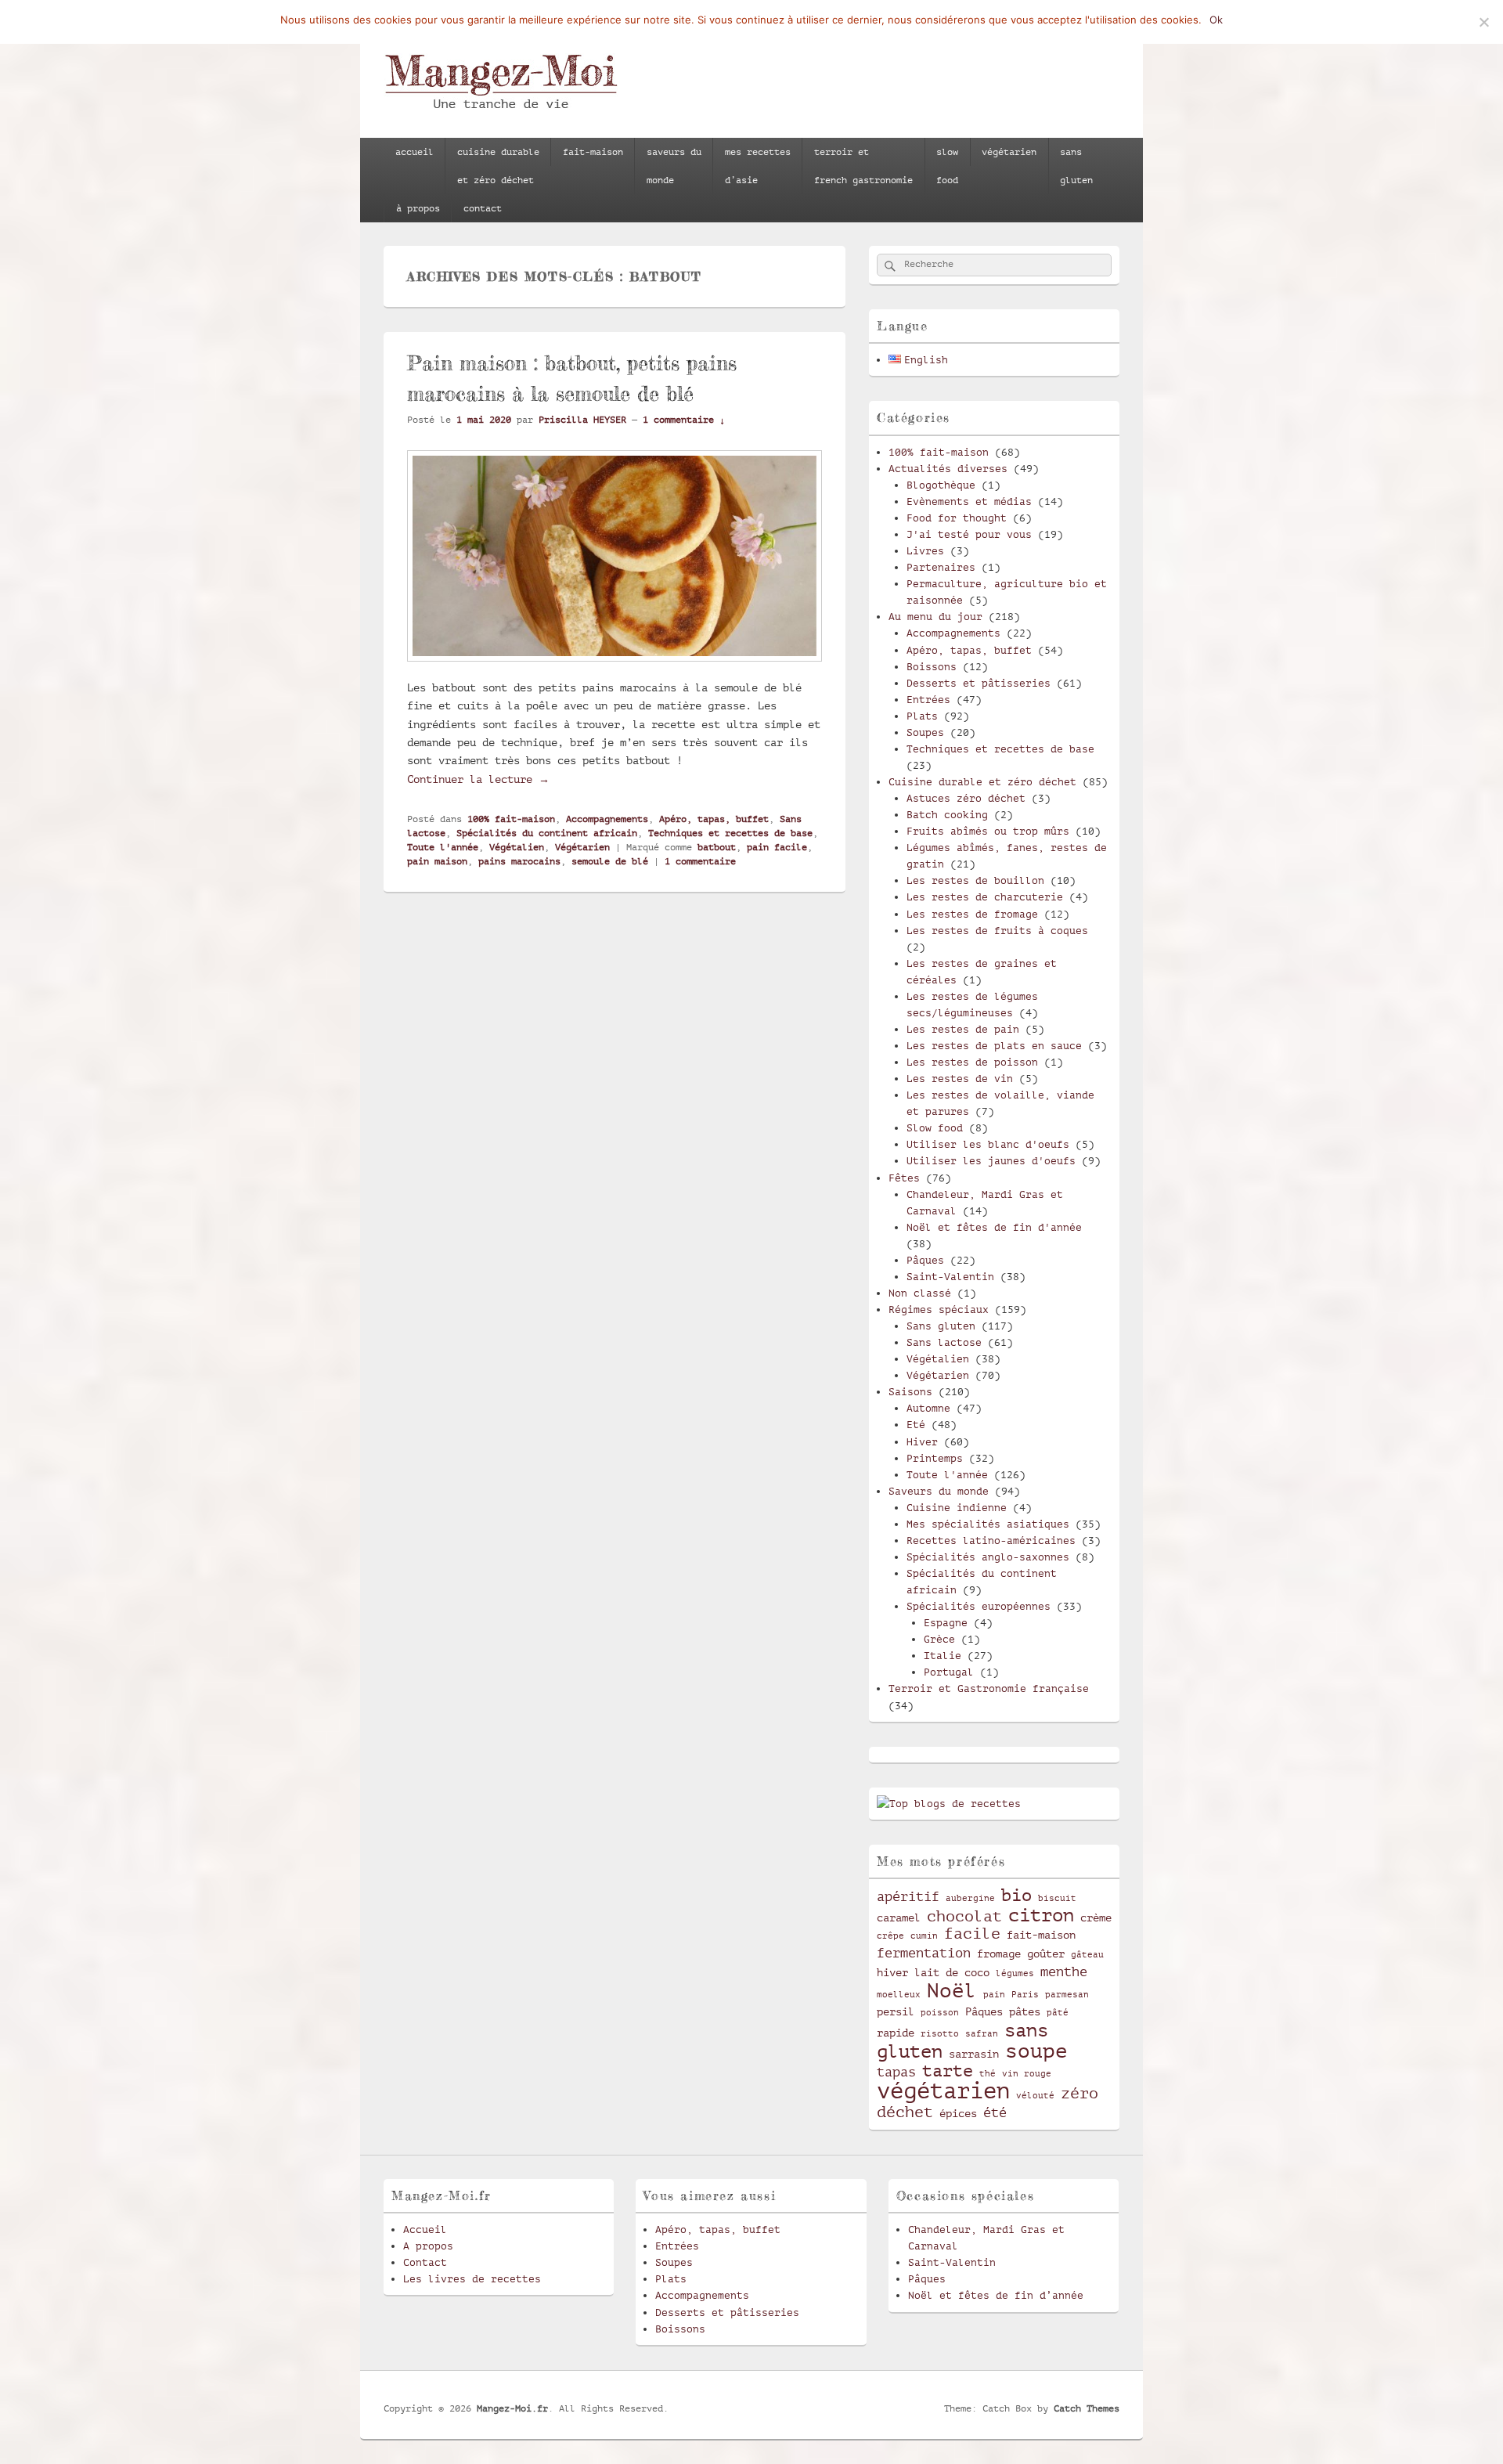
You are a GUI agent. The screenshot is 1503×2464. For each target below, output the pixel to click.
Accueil (425, 2230)
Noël (952, 1991)
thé (988, 2074)
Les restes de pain (963, 1029)
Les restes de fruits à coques (997, 931)
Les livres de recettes (472, 2279)
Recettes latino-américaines (991, 1540)
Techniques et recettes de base (730, 833)
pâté (1058, 2013)
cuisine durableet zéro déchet (498, 166)
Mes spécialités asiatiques (988, 1524)
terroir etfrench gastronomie (863, 166)
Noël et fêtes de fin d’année (996, 2295)
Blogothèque (941, 485)
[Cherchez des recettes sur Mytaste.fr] (949, 1804)
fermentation (924, 1953)
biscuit (1057, 1899)
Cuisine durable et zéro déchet (982, 782)
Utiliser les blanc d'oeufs (988, 1144)
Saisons (910, 1392)
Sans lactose (944, 1342)
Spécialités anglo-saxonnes (988, 1557)
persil (896, 2011)
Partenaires (941, 567)
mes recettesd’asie (758, 166)
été (995, 2113)
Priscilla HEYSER (582, 420)
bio (1016, 1895)
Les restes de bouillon (975, 880)
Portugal (949, 1672)
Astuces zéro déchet (966, 798)
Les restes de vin (960, 1079)
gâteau (1087, 1955)
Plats (922, 716)
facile (972, 1934)
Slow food (935, 1128)
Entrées (928, 700)
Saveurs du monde (939, 1491)
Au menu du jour (935, 617)
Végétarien (582, 847)
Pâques (925, 1260)
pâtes (1025, 2011)
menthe (1064, 1972)
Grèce (939, 1639)
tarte (948, 2071)
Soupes (925, 732)
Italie (943, 1656)
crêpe (890, 1936)
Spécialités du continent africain (547, 833)
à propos (418, 208)
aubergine (970, 1899)
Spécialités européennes (979, 1606)
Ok (1216, 20)
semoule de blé (610, 861)
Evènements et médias (969, 501)
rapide (896, 2033)
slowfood (947, 166)
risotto (940, 2034)
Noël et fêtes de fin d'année (994, 1227)
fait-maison (593, 152)
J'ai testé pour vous (969, 534)
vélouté (1035, 2096)
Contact (425, 2262)
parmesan (1067, 1995)
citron (1041, 1915)
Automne (928, 1408)
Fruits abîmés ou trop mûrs (988, 831)
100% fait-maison (511, 819)
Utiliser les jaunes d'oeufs (991, 1161)
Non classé (920, 1293)
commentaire (700, 861)
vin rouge (1027, 2074)
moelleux (899, 1995)
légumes (1015, 1974)
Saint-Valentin (950, 1277)
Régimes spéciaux (939, 1310)
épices (958, 2113)
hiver (892, 1972)
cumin (924, 1936)
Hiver (922, 1442)
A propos (428, 2246)
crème (1096, 1917)
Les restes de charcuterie (985, 897)
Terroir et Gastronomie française (989, 1688)
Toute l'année (443, 847)
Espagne (946, 1623)
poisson (940, 2013)
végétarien (1009, 152)
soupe (1036, 2051)
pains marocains (519, 861)
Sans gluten (941, 1326)
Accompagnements (607, 819)
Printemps (935, 1458)
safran (982, 2034)
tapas (896, 2072)
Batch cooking (947, 815)
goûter (1046, 1954)
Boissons (932, 667)
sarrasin (974, 2054)
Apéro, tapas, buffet (714, 819)
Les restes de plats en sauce (994, 1046)
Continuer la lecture (478, 779)
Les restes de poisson (972, 1062)
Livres (925, 551)
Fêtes (904, 1178)
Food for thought (957, 518)
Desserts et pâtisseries (979, 683)
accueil (414, 152)
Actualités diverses (948, 469)
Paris (1025, 1995)
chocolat (964, 1917)
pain (994, 1995)
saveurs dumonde (674, 166)
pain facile (777, 847)
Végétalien (517, 847)
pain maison (437, 861)
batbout (717, 847)
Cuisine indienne (957, 1508)
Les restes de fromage (972, 914)
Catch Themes (1087, 2408)
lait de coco (952, 1972)
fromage (999, 1954)
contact (483, 208)
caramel (899, 1917)
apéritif (908, 1897)
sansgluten (1076, 166)
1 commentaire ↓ (684, 420)
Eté (916, 1425)
